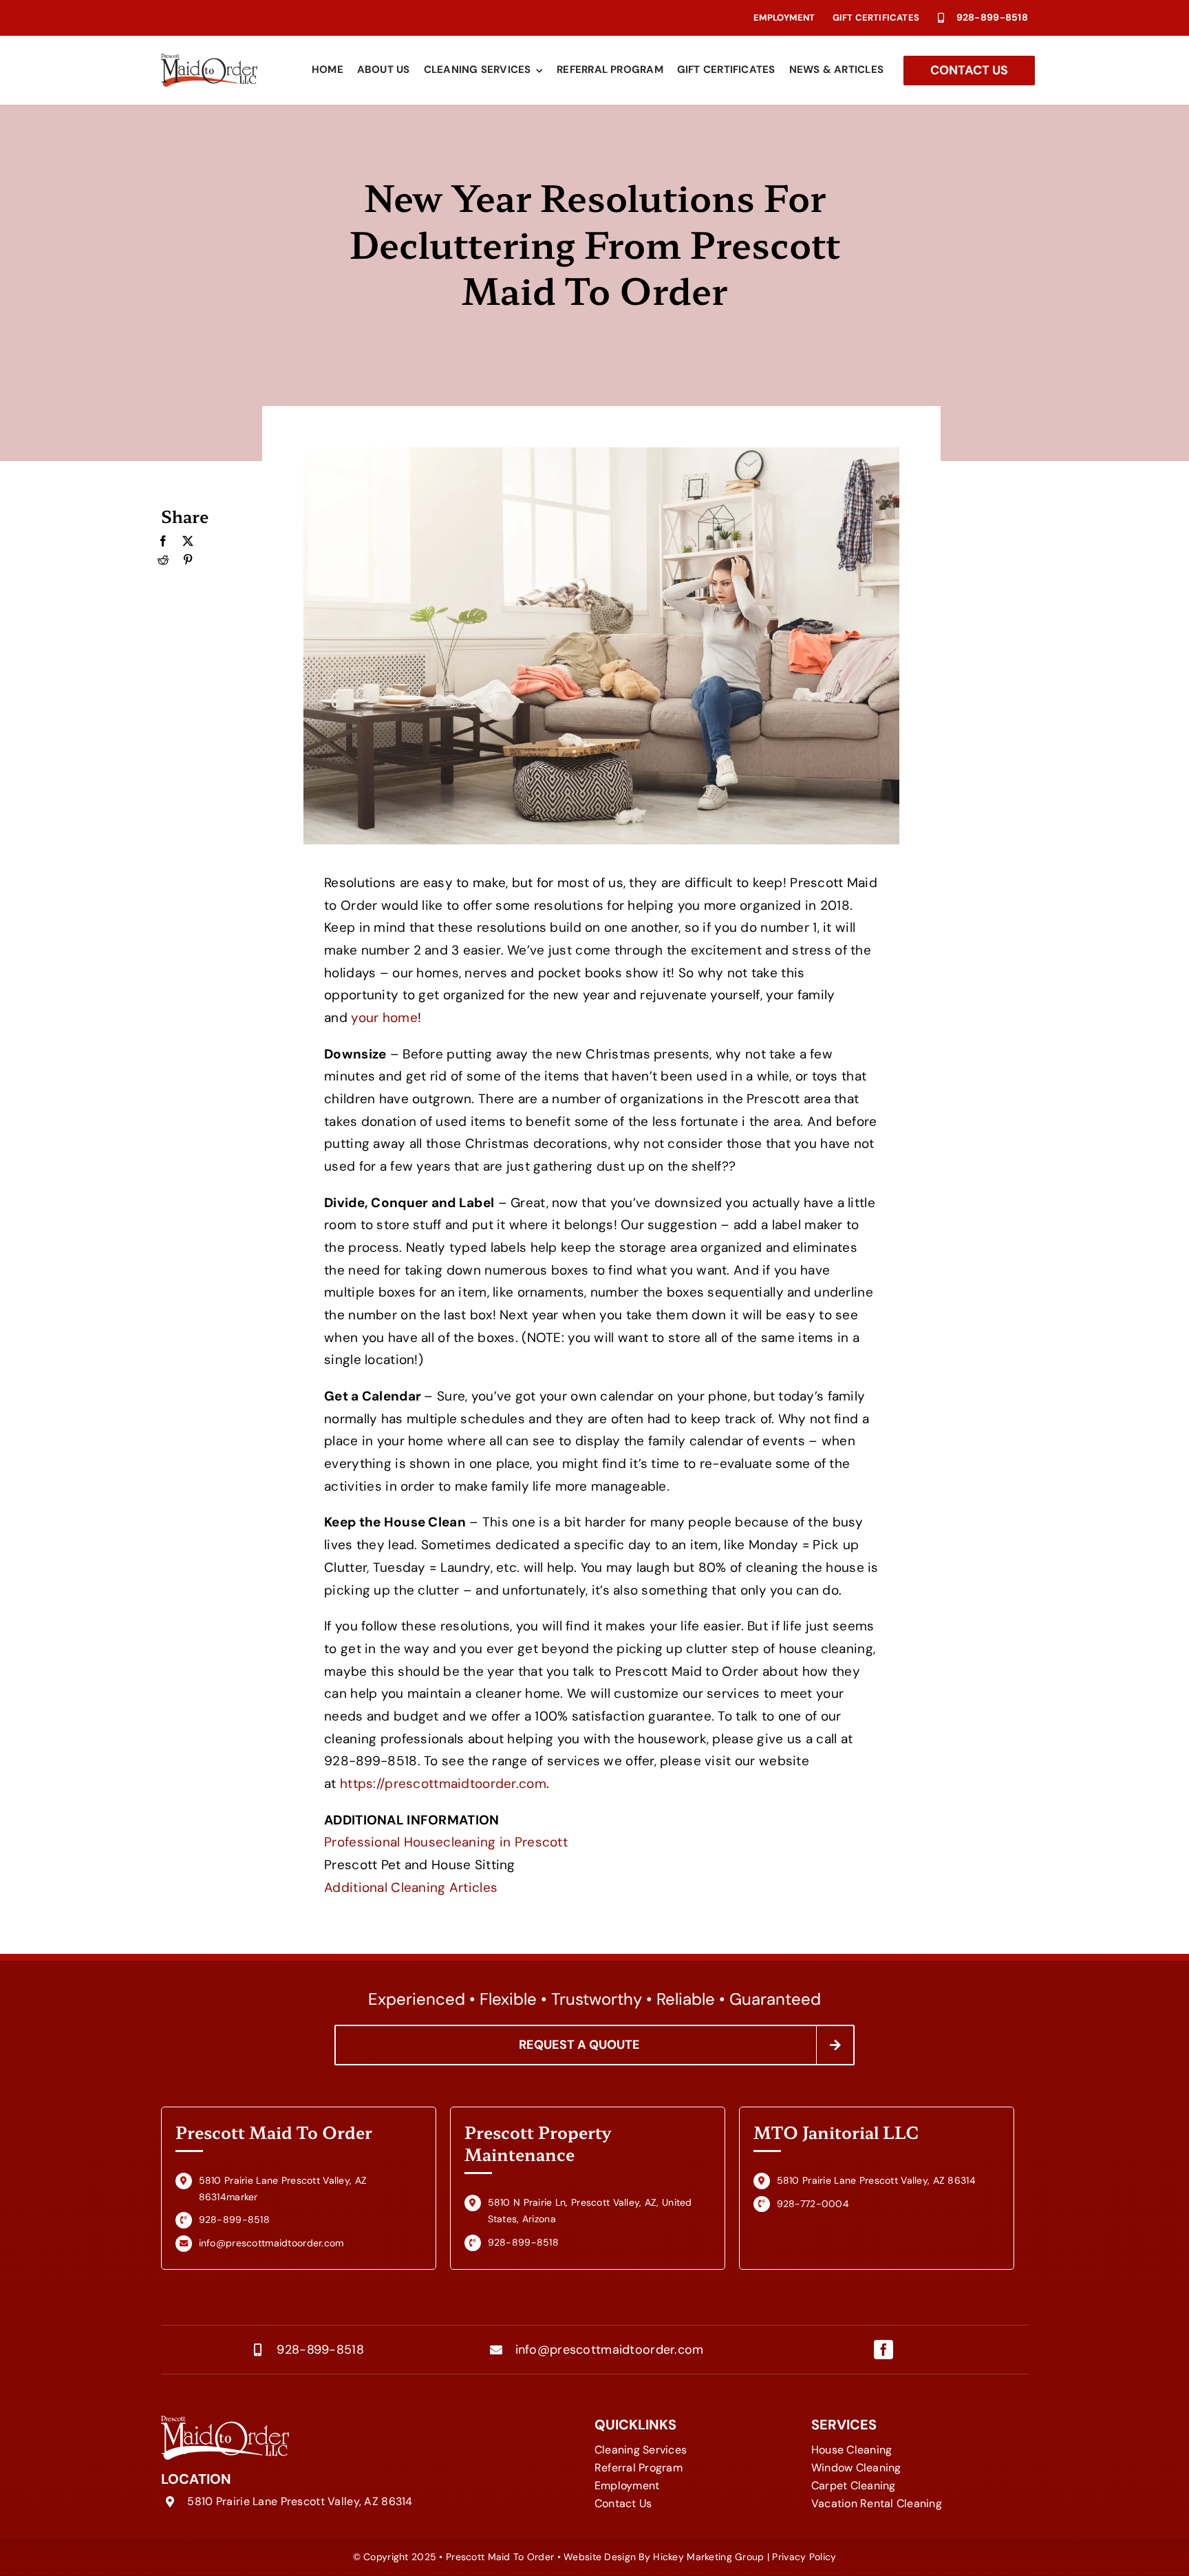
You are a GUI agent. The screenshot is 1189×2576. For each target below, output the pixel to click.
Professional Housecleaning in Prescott (446, 1842)
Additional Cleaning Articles (411, 1887)
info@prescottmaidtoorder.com (610, 2350)
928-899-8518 (992, 17)
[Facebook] (163, 542)
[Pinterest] (188, 560)
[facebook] (883, 2350)
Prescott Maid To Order (274, 2132)
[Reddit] (163, 560)
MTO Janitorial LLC (836, 2132)
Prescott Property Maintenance (538, 2143)
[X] (188, 542)
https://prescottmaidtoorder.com (443, 1784)
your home (384, 1018)
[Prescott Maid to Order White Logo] (225, 2422)
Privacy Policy (804, 2557)
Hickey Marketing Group (708, 2557)
